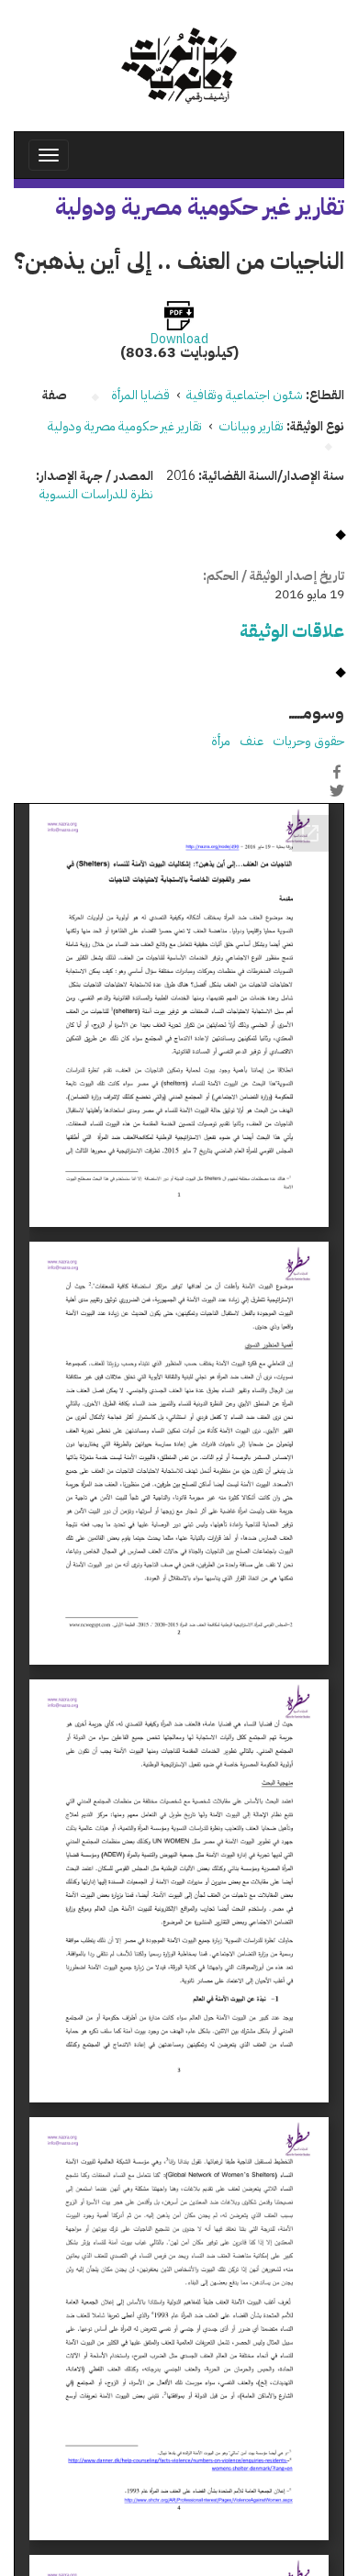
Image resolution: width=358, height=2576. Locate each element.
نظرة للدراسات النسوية (96, 494)
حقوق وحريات (308, 741)
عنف (252, 741)
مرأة (221, 741)
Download (179, 340)
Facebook (337, 772)
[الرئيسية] (179, 66)
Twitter (337, 791)
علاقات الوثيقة (292, 631)
